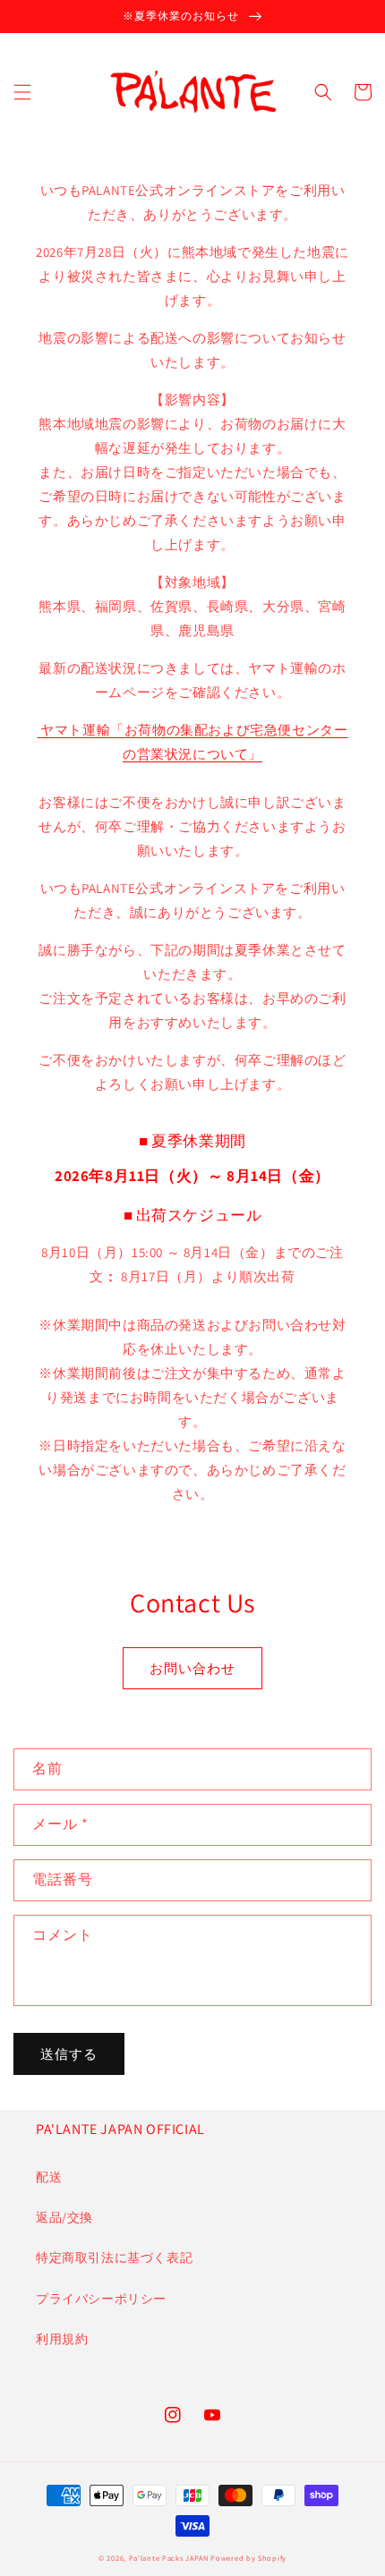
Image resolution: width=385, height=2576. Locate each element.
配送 (49, 2177)
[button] (22, 92)
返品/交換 (64, 2217)
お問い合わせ (192, 1668)
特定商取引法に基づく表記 (114, 2257)
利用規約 (62, 2339)
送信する (69, 2054)
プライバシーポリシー (101, 2299)
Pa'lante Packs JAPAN (169, 2558)
